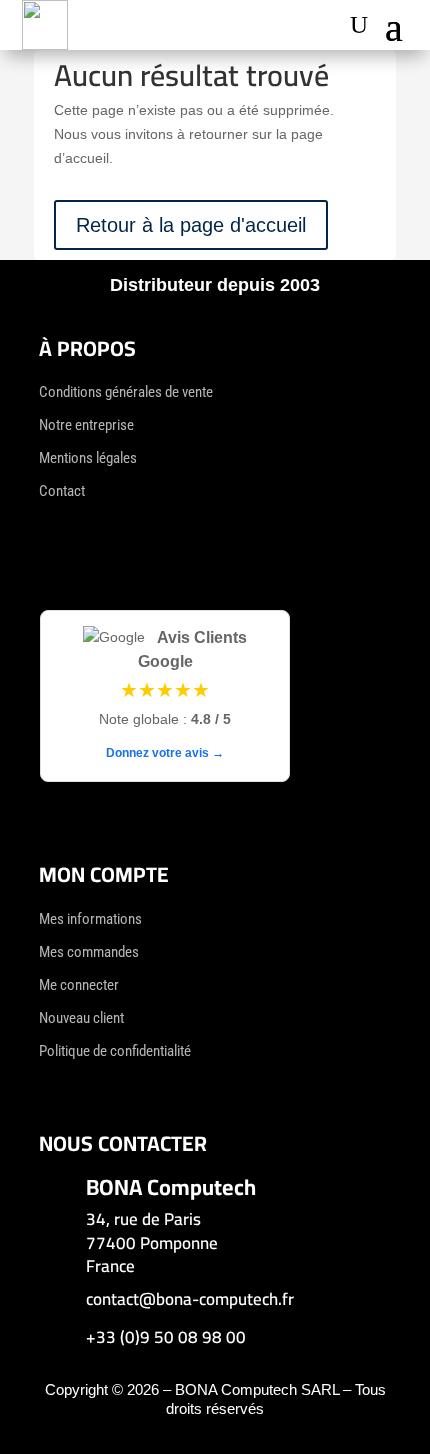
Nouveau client (81, 1018)
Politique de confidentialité (115, 1051)
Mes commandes (89, 952)
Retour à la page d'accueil (191, 225)
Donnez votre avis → (165, 753)
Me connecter (79, 985)
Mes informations (90, 919)
